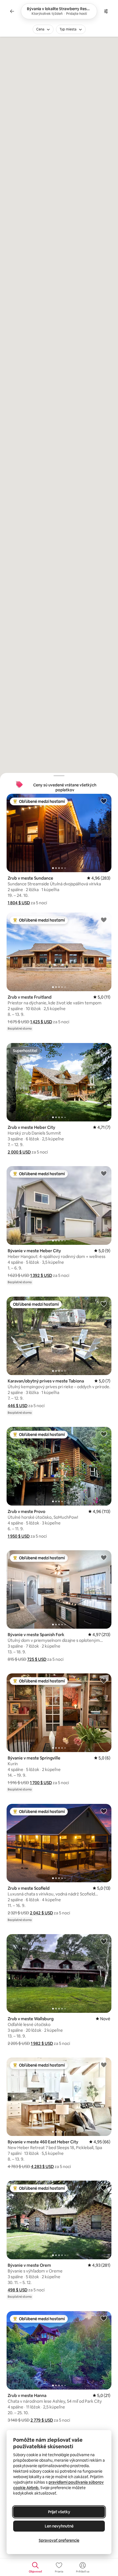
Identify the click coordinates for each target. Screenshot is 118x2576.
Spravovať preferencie (59, 2540)
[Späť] (12, 11)
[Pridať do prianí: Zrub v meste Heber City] (104, 1050)
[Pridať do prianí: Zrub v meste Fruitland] (104, 920)
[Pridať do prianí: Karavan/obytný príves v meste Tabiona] (104, 1304)
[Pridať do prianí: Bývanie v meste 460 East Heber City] (104, 2065)
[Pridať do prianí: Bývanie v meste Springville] (104, 1681)
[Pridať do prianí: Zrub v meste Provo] (104, 1434)
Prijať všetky (59, 2512)
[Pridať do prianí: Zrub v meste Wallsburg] (104, 1941)
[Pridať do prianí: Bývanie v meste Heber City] (104, 1173)
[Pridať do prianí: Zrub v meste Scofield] (104, 1811)
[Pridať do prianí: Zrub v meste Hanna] (104, 2318)
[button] (19, 903)
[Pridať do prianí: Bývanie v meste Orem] (104, 2188)
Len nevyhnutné (59, 2526)
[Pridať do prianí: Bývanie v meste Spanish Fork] (104, 1557)
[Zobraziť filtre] (106, 11)
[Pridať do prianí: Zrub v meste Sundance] (104, 801)
